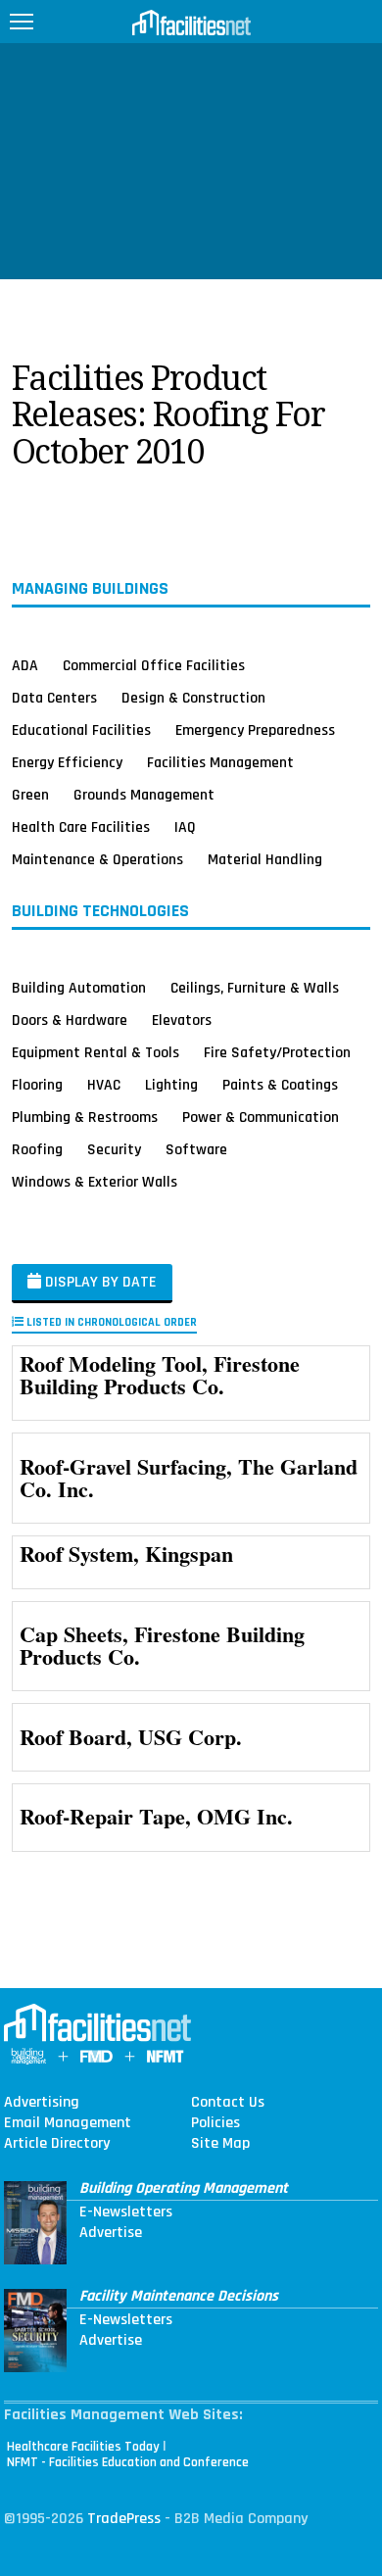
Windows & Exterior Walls (95, 1182)
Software (196, 1149)
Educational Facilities (81, 730)
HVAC (104, 1085)
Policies (215, 2123)
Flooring (37, 1085)
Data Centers (54, 698)
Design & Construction (193, 698)
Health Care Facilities (81, 827)
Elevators (182, 1020)
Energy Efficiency (67, 762)
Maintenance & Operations (97, 859)
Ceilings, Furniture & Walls (255, 988)
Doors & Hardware (70, 1020)
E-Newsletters (126, 2212)
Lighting (171, 1085)
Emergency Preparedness (255, 730)
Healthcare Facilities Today (83, 2447)
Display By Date (99, 1282)
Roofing (37, 1149)
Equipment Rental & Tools (95, 1052)
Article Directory (57, 2144)
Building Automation (79, 988)
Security (114, 1149)
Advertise (111, 2233)
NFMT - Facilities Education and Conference (128, 2462)
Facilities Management (220, 762)
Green (30, 795)
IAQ (185, 827)
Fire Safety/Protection (277, 1052)
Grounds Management (144, 795)
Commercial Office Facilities (154, 665)
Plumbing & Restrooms (85, 1117)
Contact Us (228, 2103)
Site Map (220, 2144)
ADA (25, 665)
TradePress (124, 2519)
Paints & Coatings (280, 1085)
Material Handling (265, 859)
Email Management (68, 2123)
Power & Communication (261, 1117)
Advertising (42, 2103)
